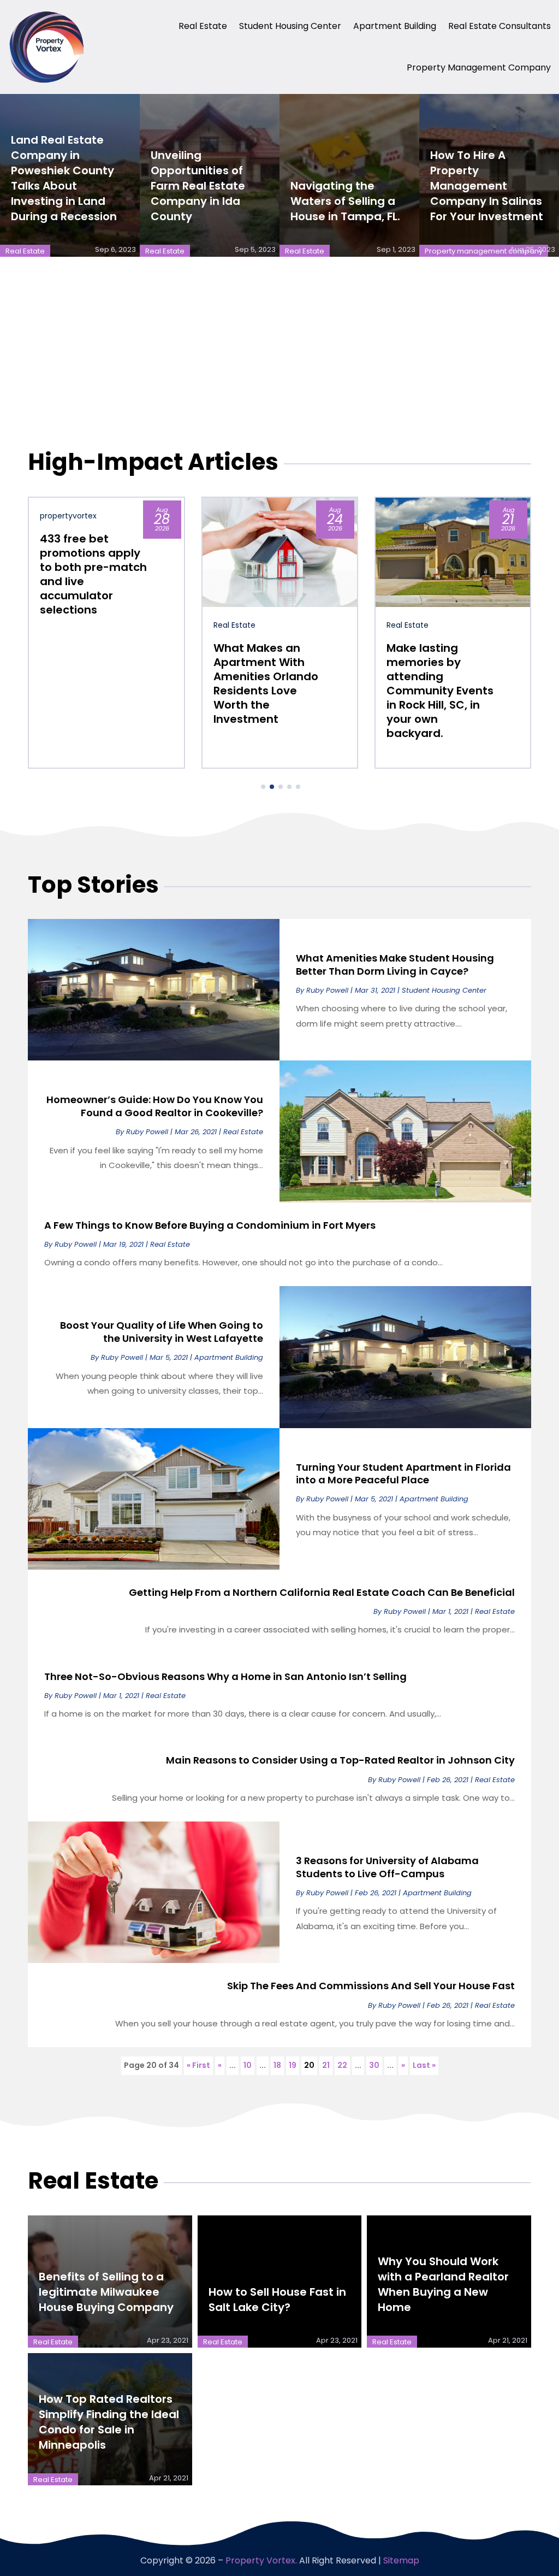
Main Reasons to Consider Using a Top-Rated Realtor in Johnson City (340, 1760)
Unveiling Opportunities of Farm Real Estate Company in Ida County (198, 186)
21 (326, 2065)
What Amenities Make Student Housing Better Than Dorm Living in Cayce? (395, 964)
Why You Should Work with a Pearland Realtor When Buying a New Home (443, 2284)
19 (293, 2065)
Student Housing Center (290, 26)
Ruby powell (327, 990)
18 (277, 2065)
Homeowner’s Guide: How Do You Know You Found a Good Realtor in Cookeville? (155, 1106)
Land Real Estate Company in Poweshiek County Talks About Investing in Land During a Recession (64, 178)
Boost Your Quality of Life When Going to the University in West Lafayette (162, 1331)
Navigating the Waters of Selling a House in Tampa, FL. (345, 201)
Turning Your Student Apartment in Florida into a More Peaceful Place (403, 1473)
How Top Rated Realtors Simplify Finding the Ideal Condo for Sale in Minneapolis (109, 2422)
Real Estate (203, 26)
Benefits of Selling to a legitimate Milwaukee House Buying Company (106, 2292)
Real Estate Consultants (499, 26)
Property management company (479, 67)
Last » (424, 2065)
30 (374, 2065)
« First (198, 2065)
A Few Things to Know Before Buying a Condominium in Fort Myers (210, 1225)
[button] (263, 787)
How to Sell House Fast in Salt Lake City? (277, 2300)
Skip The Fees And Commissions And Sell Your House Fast (371, 1986)
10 (248, 2065)
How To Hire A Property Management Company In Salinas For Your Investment (487, 186)
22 (342, 2065)
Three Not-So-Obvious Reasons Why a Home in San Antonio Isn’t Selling (225, 1676)
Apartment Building (395, 26)
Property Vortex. (261, 2560)
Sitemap (401, 2560)
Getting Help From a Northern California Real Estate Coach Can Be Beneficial (322, 1592)
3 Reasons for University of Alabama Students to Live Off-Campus (387, 1867)
